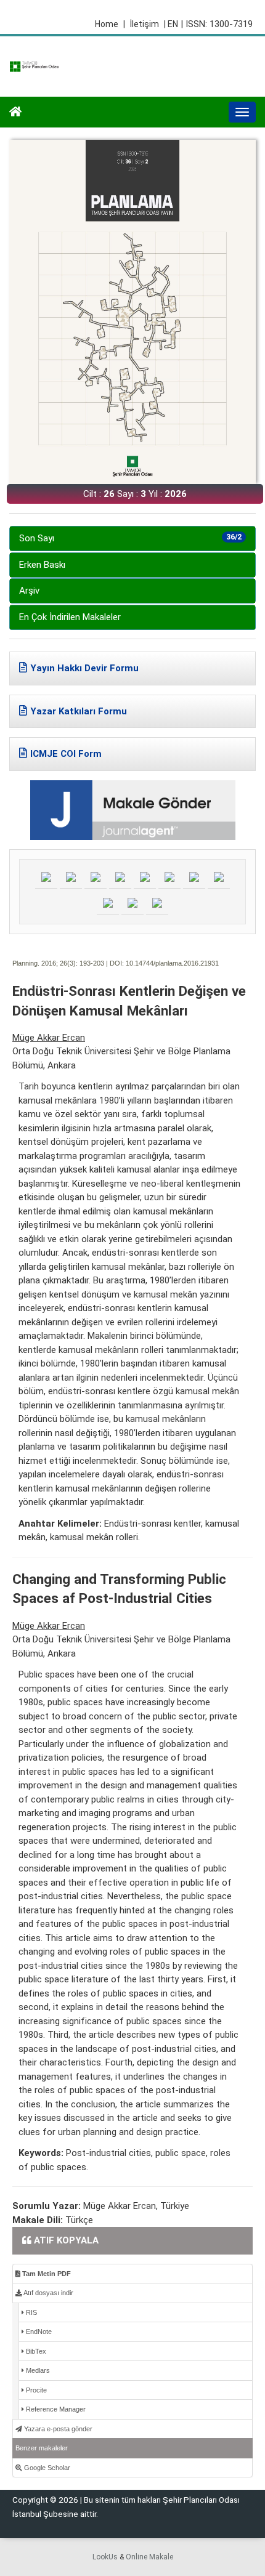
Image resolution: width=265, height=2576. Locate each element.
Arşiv (29, 591)
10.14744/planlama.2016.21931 (172, 963)
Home (110, 24)
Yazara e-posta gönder (57, 2429)
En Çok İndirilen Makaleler (70, 617)
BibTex (35, 2351)
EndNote (38, 2332)
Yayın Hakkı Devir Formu (84, 668)
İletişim (145, 24)
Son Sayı (130, 538)
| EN (171, 24)
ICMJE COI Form (66, 754)
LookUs (105, 2557)
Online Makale (149, 2557)
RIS (31, 2312)
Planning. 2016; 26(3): (45, 963)
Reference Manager (55, 2409)
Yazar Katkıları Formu (79, 711)
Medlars (37, 2370)
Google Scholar (46, 2468)
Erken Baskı (42, 565)
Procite (35, 2390)
